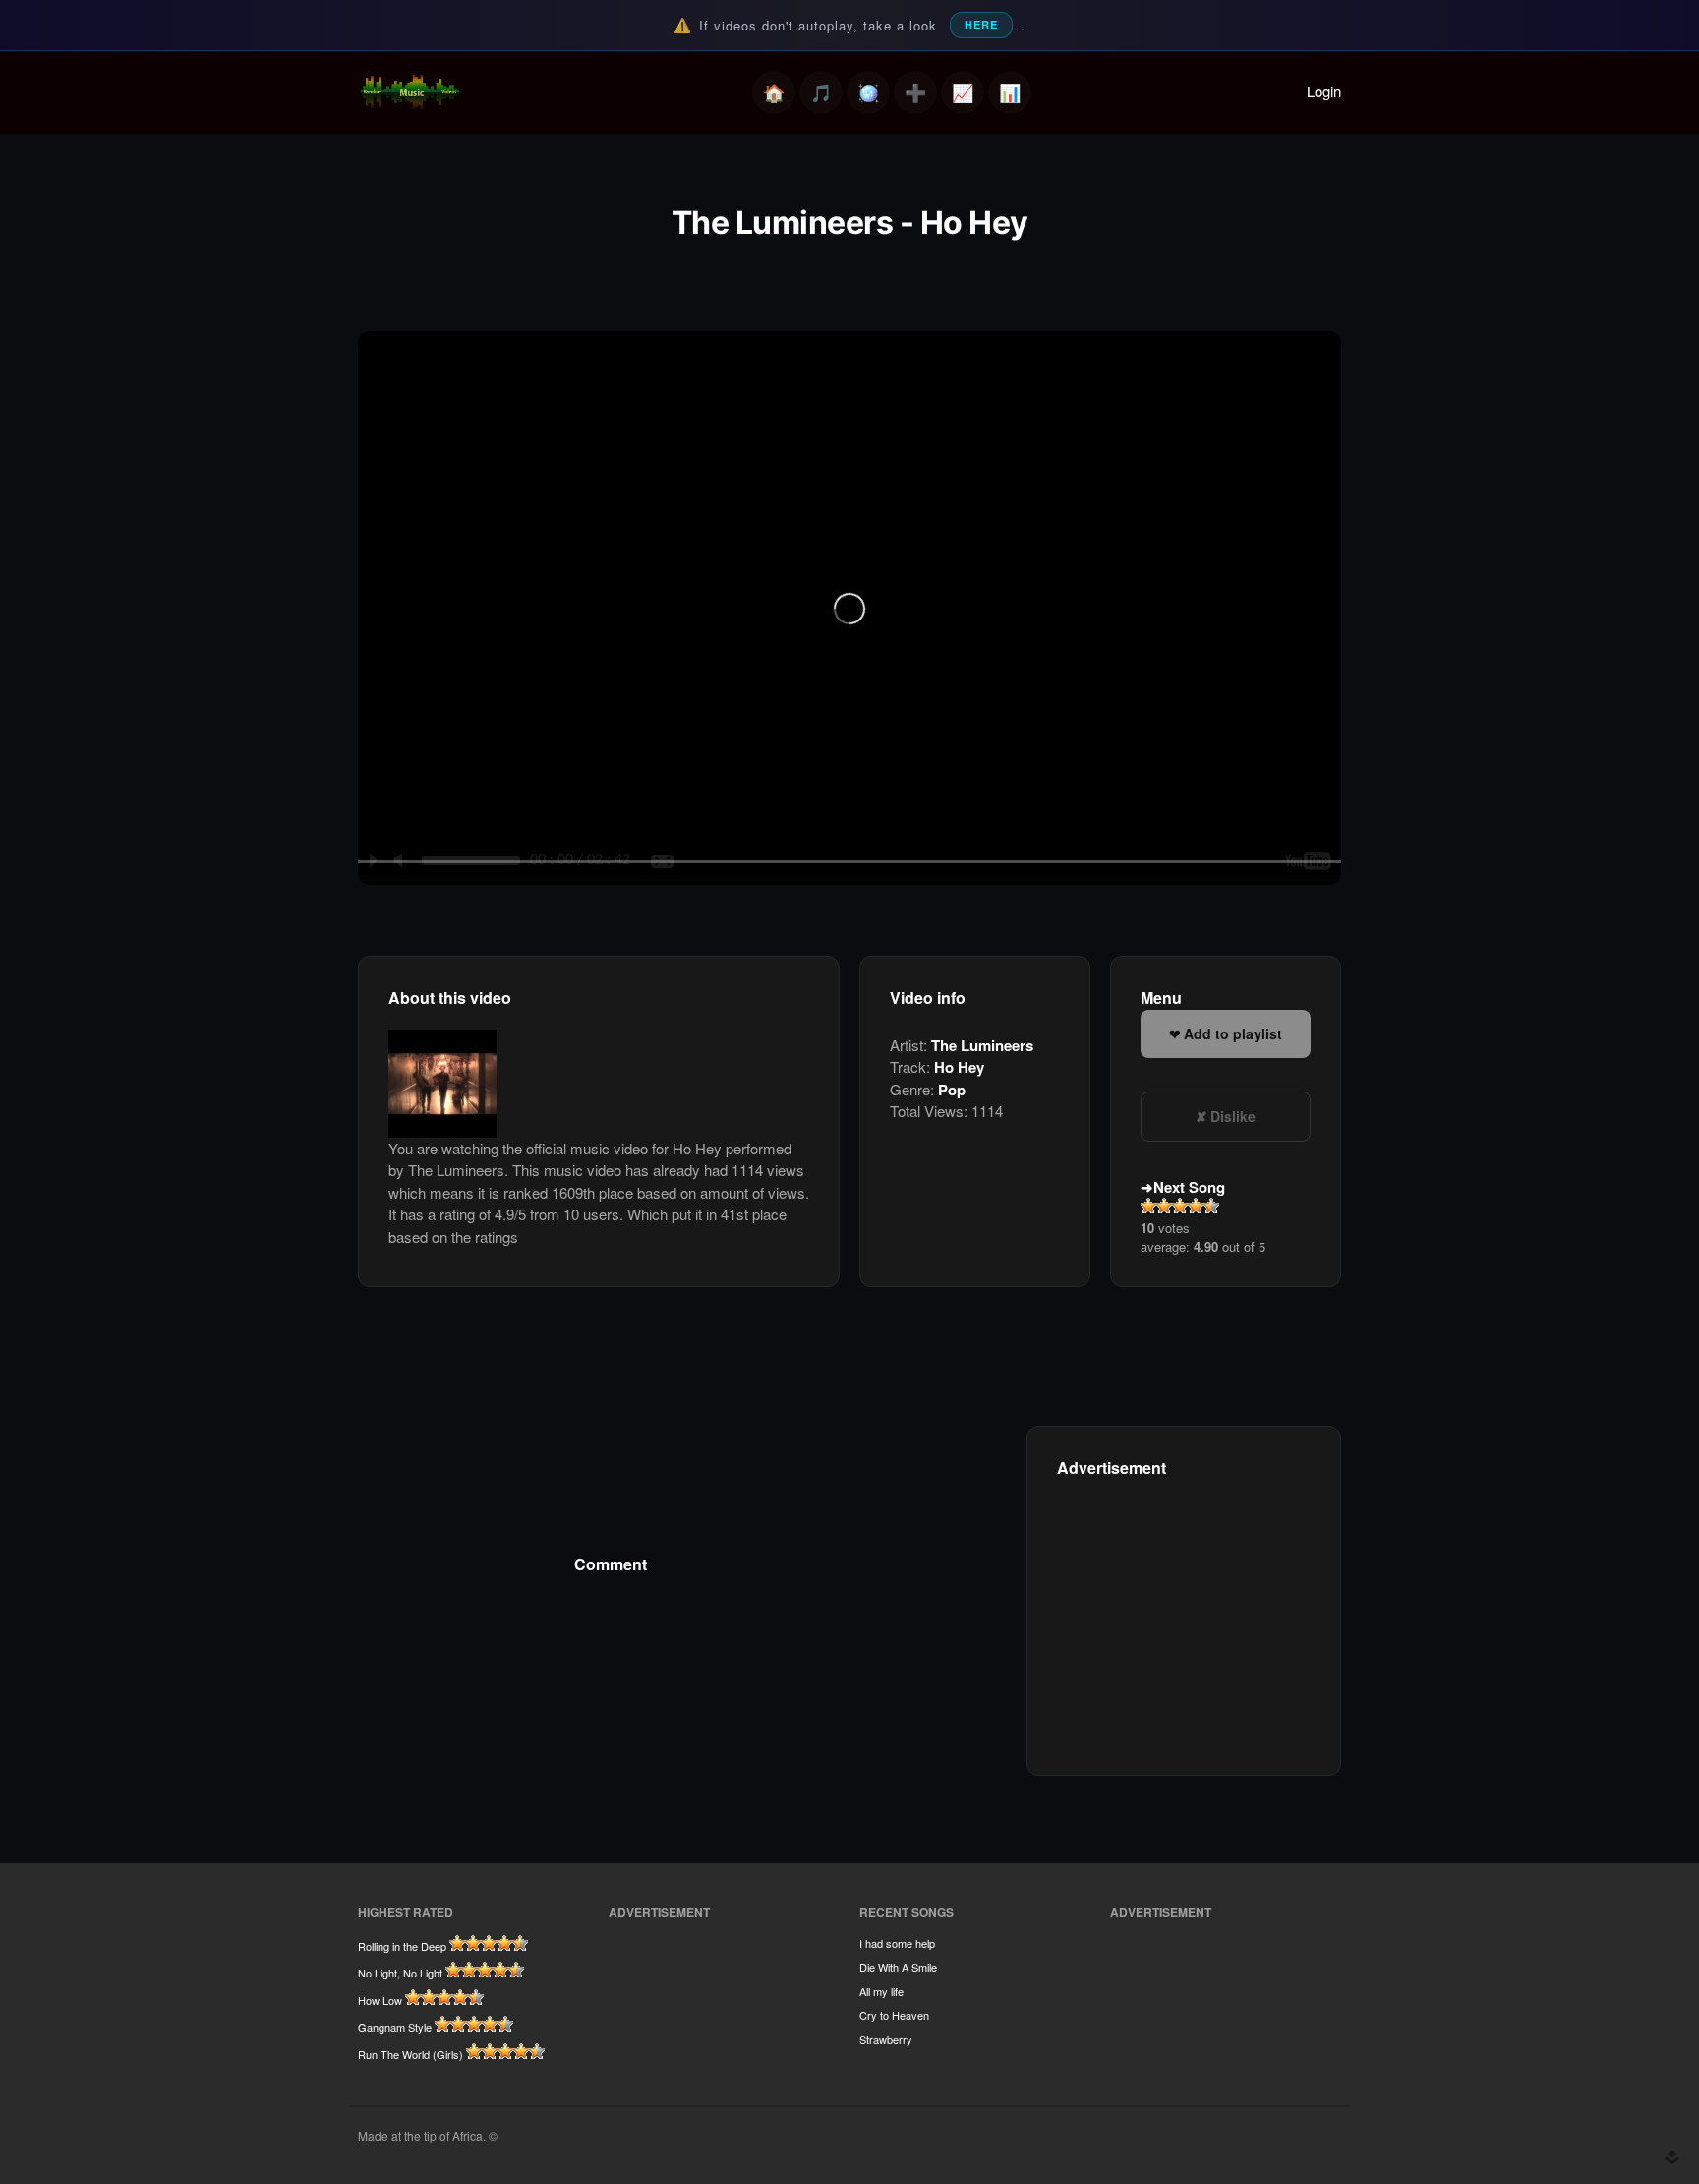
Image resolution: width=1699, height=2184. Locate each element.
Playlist (821, 92)
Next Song (1189, 1187)
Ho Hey (959, 1067)
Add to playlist (1233, 1033)
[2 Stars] (1164, 1206)
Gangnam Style (395, 2027)
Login (1324, 91)
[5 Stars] (1211, 1206)
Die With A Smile (898, 1967)
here (981, 24)
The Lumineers (982, 1045)
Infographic (1010, 92)
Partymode (868, 92)
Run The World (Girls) (410, 2054)
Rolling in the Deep (402, 1946)
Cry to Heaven (894, 2015)
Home (774, 92)
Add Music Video (915, 92)
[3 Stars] (1180, 1206)
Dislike (1233, 1116)
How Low (380, 2000)
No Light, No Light (400, 1973)
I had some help (897, 1943)
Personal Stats (963, 92)
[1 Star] (1148, 1206)
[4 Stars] (1196, 1206)
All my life (881, 1991)
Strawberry (886, 2039)
